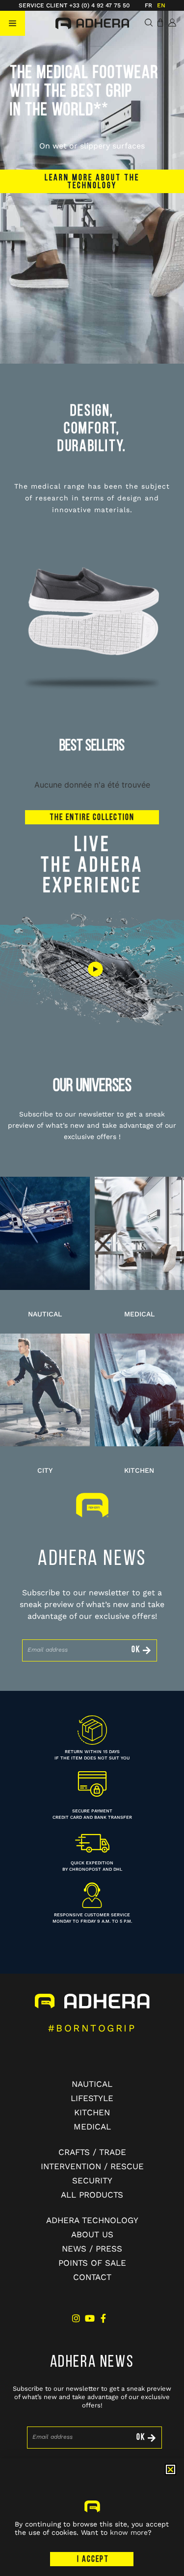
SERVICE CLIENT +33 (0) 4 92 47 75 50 (74, 5)
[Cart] (160, 23)
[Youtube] (90, 2318)
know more (129, 2532)
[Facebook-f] (104, 2318)
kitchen (139, 1470)
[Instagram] (76, 2318)
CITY (45, 1470)
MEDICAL (139, 1314)
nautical (45, 1314)
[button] (13, 23)
